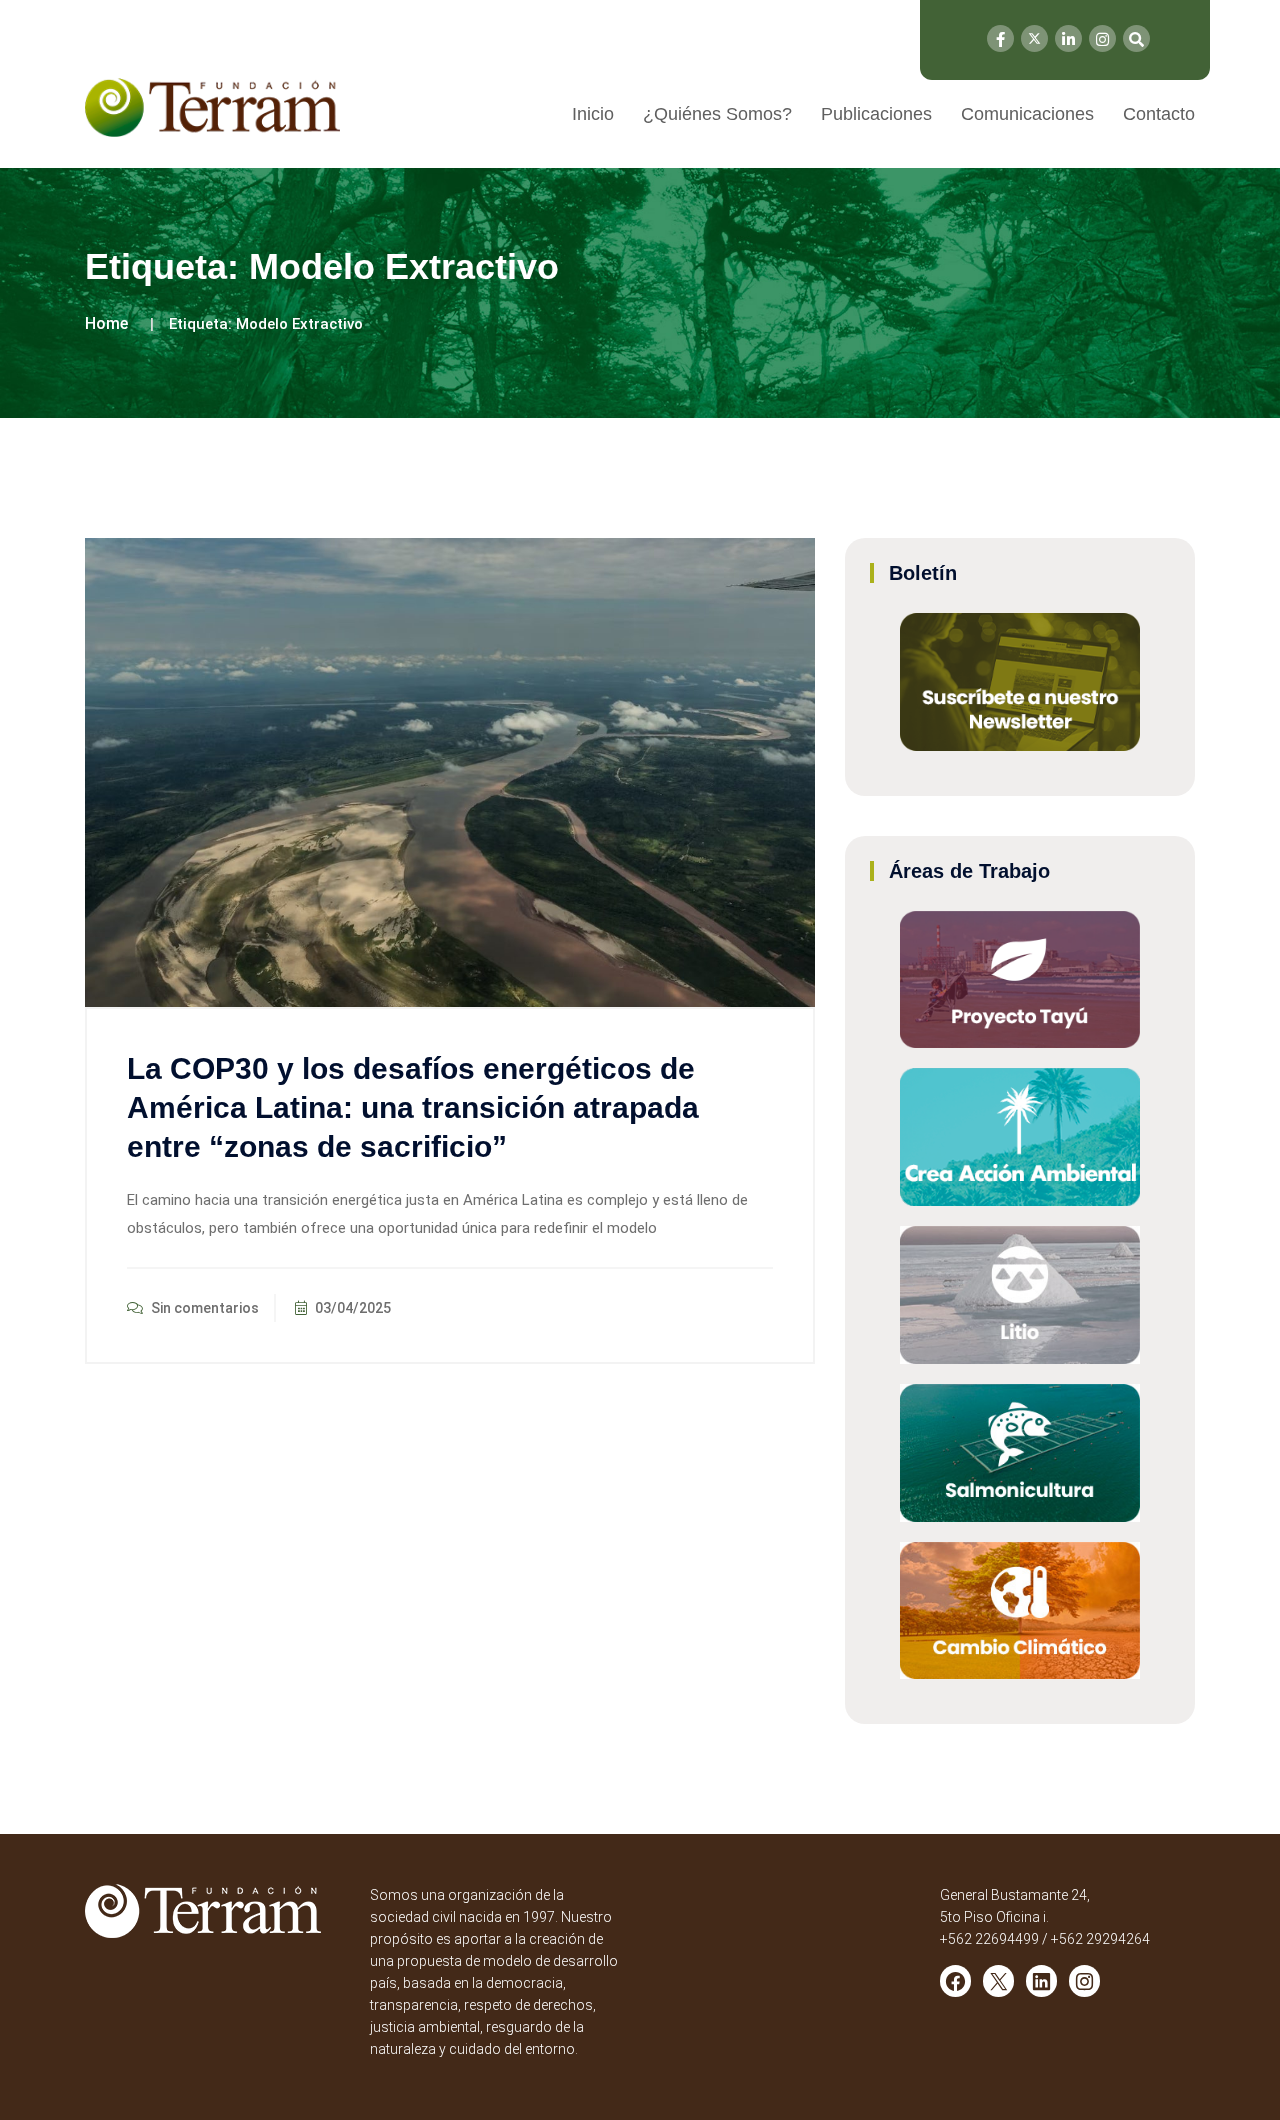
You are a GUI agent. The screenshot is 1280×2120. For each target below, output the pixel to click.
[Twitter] (1034, 38)
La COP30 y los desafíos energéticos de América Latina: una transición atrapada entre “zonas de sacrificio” (413, 1107)
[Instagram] (1102, 38)
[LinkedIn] (1068, 38)
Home (106, 323)
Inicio (593, 114)
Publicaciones (876, 114)
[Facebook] (1000, 38)
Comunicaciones (1027, 114)
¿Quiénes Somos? (717, 114)
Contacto (1159, 114)
